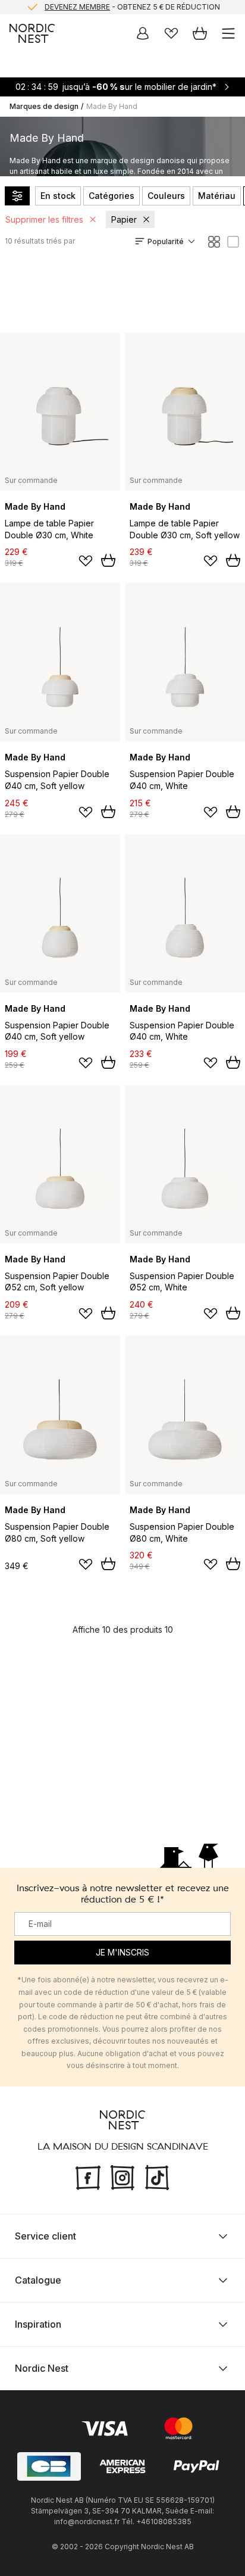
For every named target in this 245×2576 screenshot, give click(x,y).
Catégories (111, 196)
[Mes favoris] (171, 33)
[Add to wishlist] (86, 561)
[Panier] (200, 33)
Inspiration (38, 2324)
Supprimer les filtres (44, 219)
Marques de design (44, 106)
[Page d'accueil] (32, 33)
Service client (45, 2236)
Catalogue (38, 2280)
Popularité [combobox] (166, 241)
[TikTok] (157, 2176)
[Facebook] (88, 2176)
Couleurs (166, 196)
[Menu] (228, 33)
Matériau (217, 196)
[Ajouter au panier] (108, 560)
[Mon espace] (143, 33)
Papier (124, 219)
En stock (58, 196)
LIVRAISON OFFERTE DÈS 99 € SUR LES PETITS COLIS (132, 13)
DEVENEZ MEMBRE (77, 6)
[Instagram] (122, 2176)
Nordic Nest (42, 2368)
